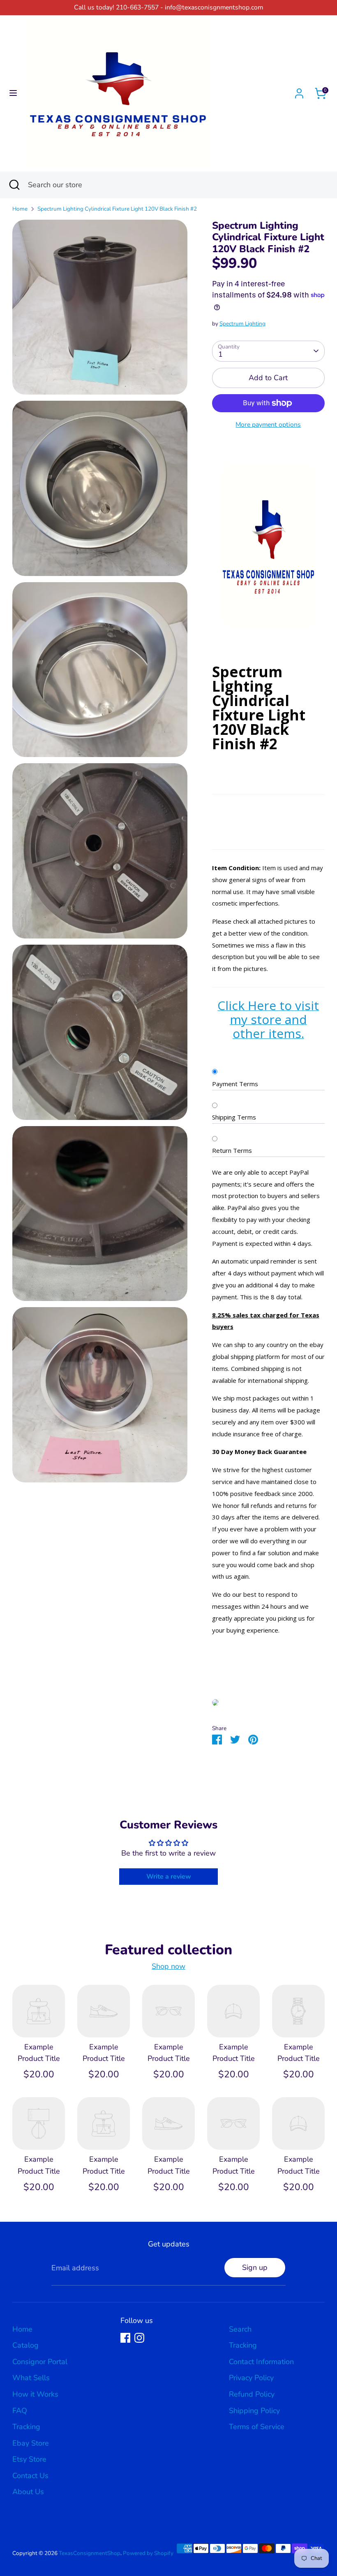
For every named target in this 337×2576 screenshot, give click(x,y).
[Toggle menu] (13, 93)
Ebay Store (31, 2443)
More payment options (268, 425)
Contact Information (261, 2362)
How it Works (35, 2394)
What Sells (31, 2378)
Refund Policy (252, 2394)
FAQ (20, 2411)
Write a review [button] (169, 1877)
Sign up (255, 2267)
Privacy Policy (251, 2378)
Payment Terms (235, 1084)
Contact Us (30, 2476)
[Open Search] (14, 185)
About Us (28, 2492)
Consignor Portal (40, 2362)
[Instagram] (139, 2338)
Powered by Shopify (148, 2553)
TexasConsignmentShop (90, 2553)
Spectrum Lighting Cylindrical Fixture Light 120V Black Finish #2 (117, 209)
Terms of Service (257, 2427)
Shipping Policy (254, 2411)
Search (240, 2329)
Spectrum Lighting (242, 324)
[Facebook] (125, 2338)
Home (20, 209)
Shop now (168, 1966)
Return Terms (232, 1150)
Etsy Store (29, 2459)
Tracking (26, 2427)
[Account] (299, 91)
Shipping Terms (234, 1117)
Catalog (25, 2345)
